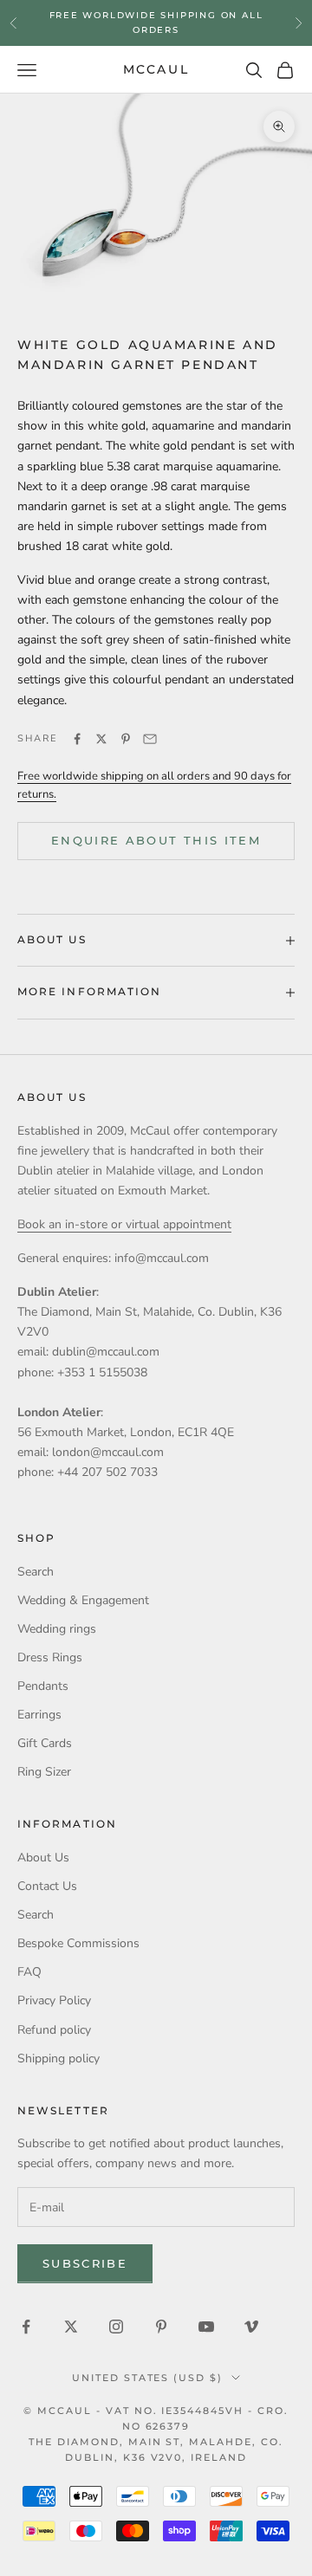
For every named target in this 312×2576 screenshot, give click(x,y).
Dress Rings (50, 1657)
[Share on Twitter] (101, 739)
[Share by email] (150, 739)
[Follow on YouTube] (206, 2327)
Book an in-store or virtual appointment (124, 1224)
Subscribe (85, 2263)
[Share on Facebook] (77, 739)
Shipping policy (58, 2058)
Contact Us (47, 1886)
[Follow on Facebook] (26, 2327)
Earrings (39, 1715)
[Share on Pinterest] (126, 739)
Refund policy (54, 2030)
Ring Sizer (44, 1772)
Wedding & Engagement (83, 1600)
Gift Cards (45, 1743)
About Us (43, 1858)
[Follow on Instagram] (116, 2327)
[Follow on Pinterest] (161, 2327)
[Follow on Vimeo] (251, 2327)
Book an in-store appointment (156, 28)
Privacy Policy (54, 2000)
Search (36, 1572)
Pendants (43, 1686)
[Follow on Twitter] (71, 2327)
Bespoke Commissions (78, 1943)
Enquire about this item (156, 840)
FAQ (29, 1972)
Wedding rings (57, 1629)
